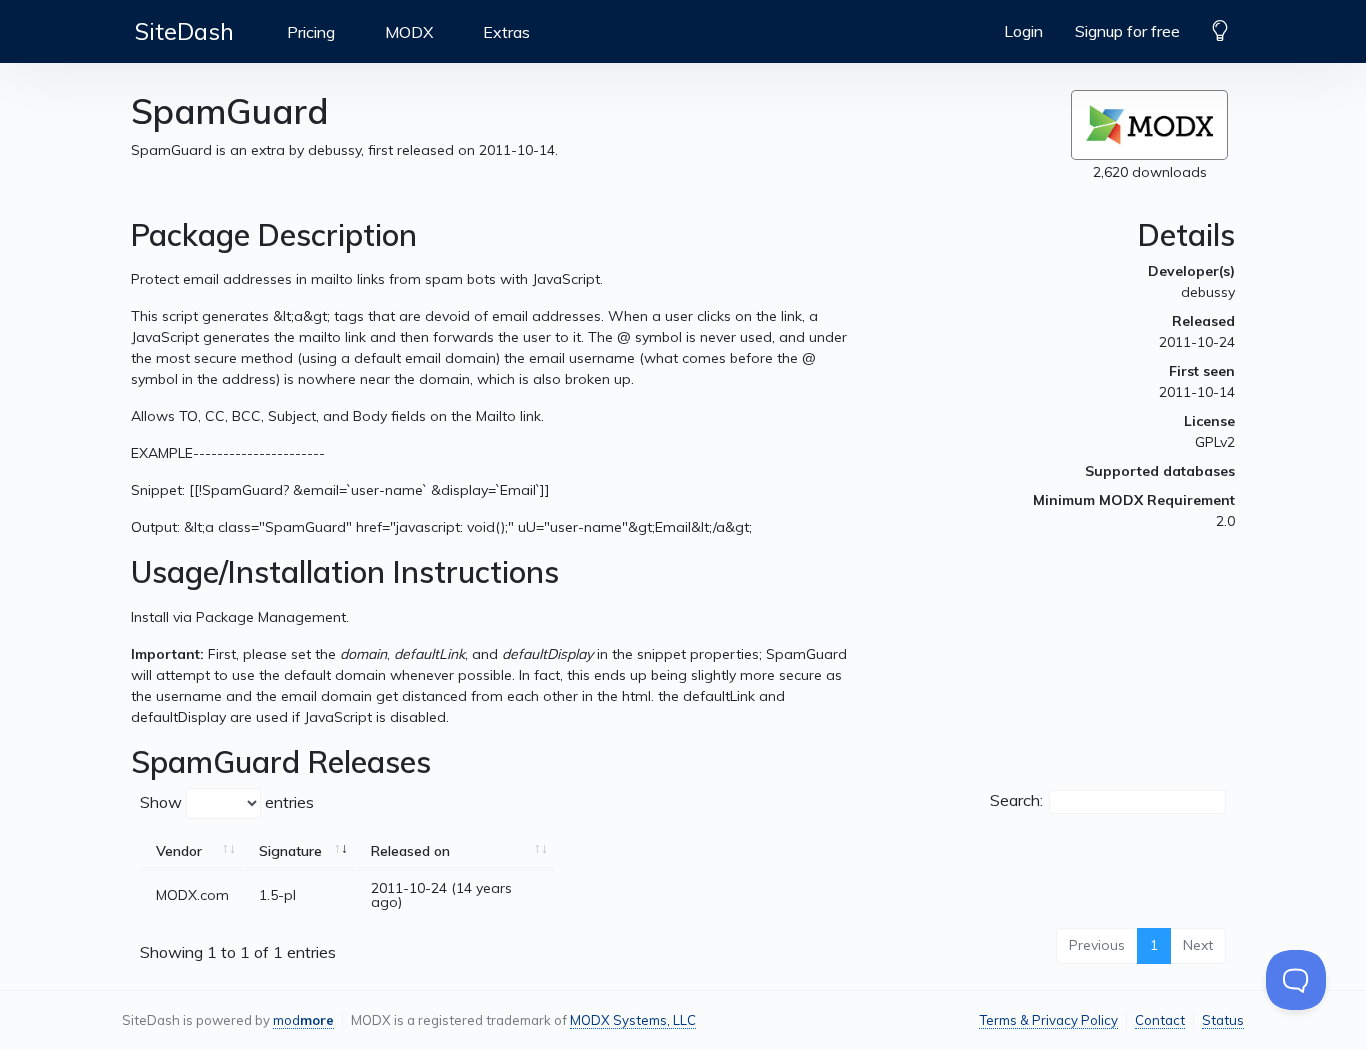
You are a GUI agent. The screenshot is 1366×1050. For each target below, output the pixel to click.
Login (1023, 31)
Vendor (179, 851)
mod (303, 1020)
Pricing (311, 32)
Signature (290, 851)
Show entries (227, 801)
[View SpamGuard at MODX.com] (1149, 125)
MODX (409, 32)
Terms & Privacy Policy (1048, 1020)
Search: (1016, 800)
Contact (1160, 1020)
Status (1223, 1020)
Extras (506, 32)
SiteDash (184, 31)
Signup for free (1127, 31)
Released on (410, 851)
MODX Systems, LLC (633, 1020)
